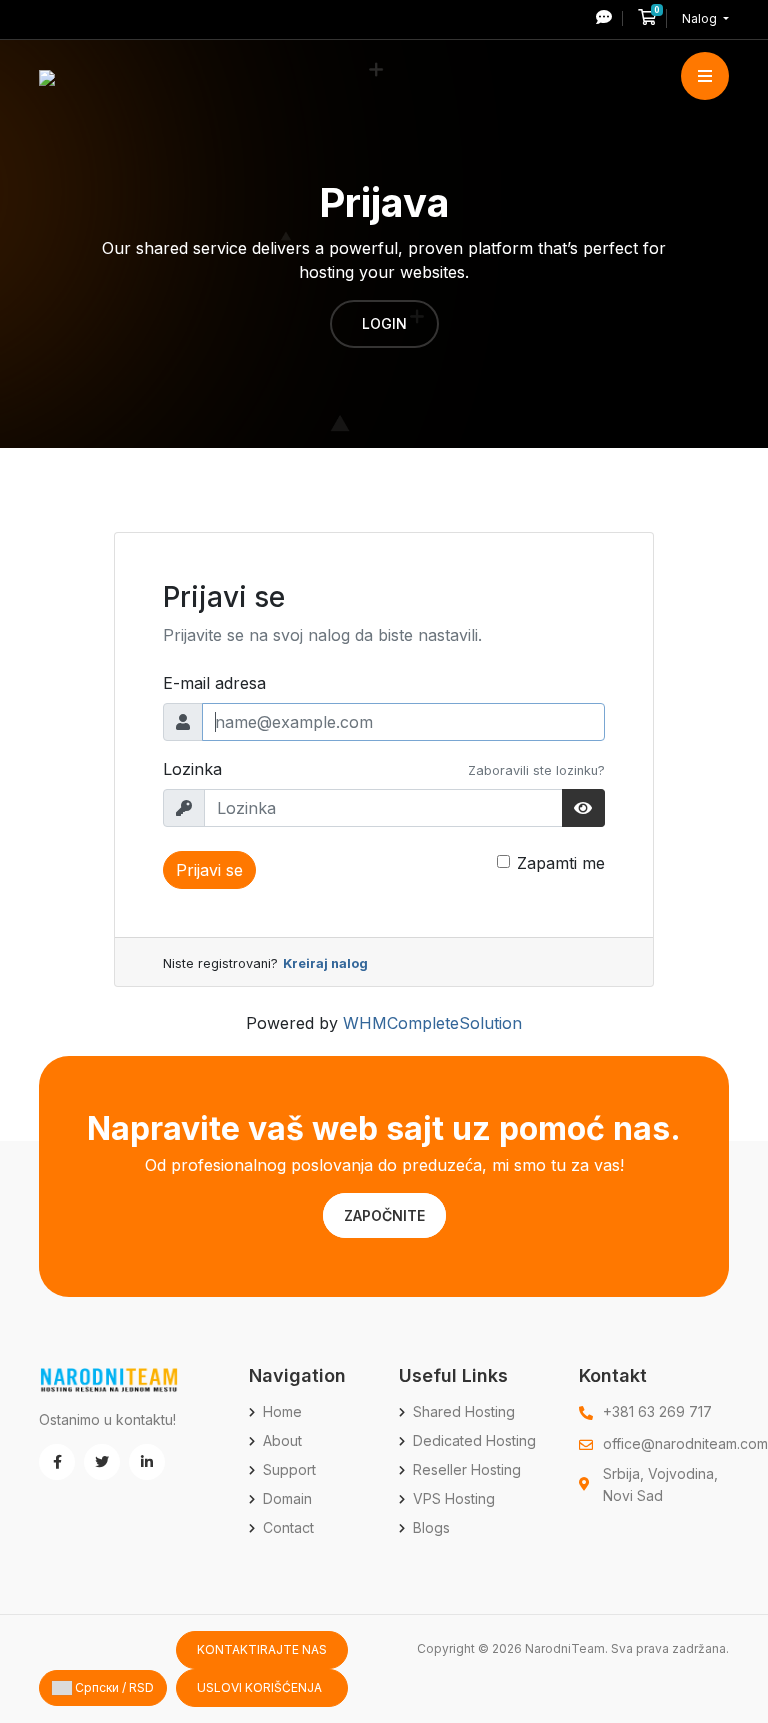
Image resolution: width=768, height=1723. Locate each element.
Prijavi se (209, 870)
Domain (287, 1498)
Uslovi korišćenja (259, 1687)
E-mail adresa (214, 683)
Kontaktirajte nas (262, 1649)
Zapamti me (561, 863)
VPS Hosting (454, 1498)
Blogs (431, 1527)
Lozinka (192, 769)
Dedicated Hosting (474, 1440)
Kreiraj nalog (325, 963)
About (282, 1440)
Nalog (701, 18)
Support (289, 1469)
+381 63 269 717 (657, 1411)
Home (282, 1411)
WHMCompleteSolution (432, 1023)
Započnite (384, 1215)
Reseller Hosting (467, 1469)
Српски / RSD (113, 1687)
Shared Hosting (464, 1411)
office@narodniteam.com (685, 1443)
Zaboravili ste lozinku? (536, 770)
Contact (288, 1527)
